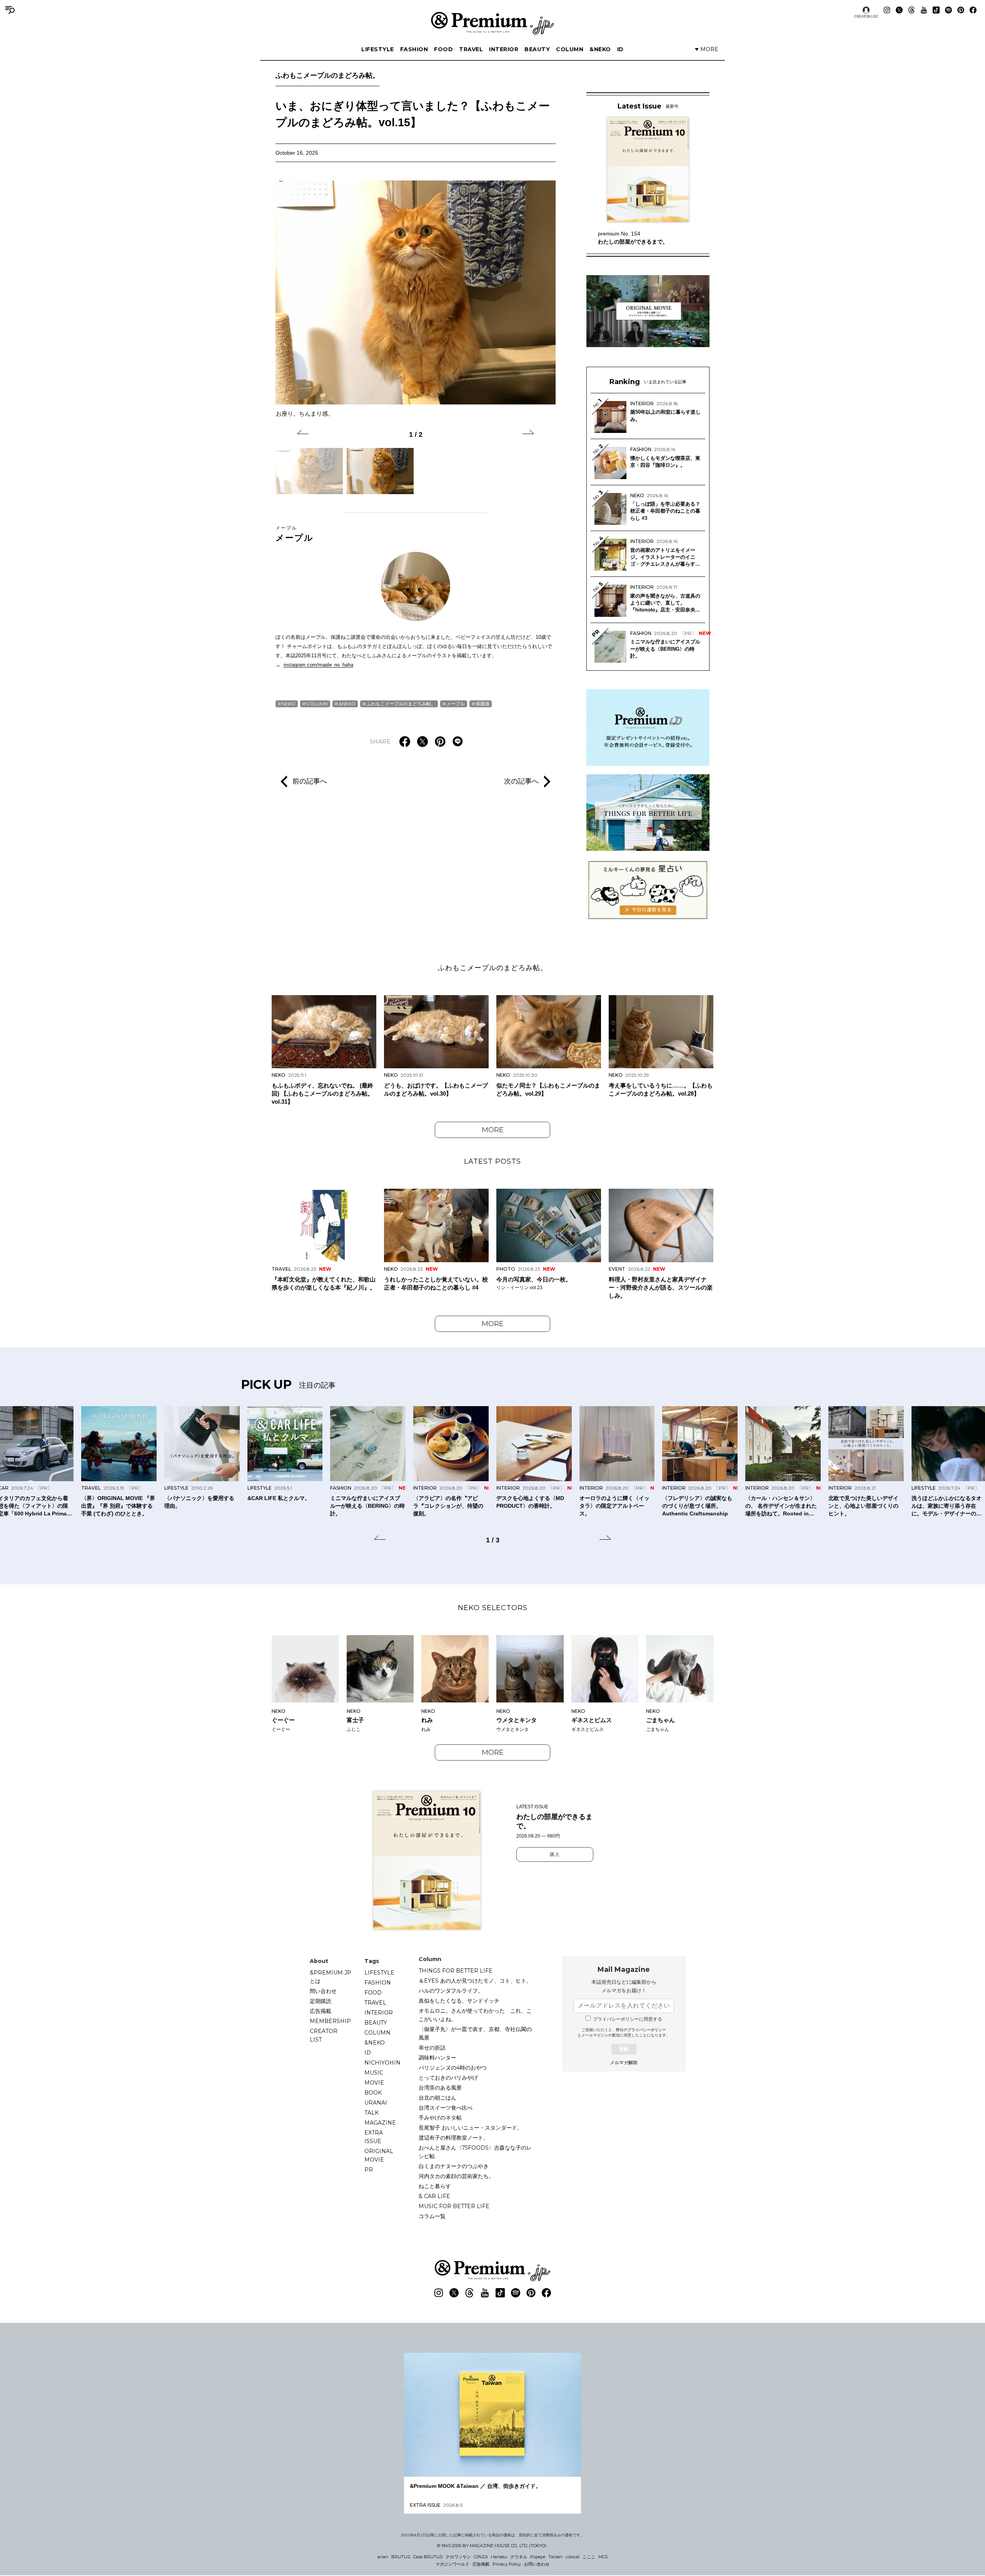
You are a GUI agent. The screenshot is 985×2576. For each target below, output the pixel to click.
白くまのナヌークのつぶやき (454, 2166)
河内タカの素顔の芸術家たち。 (456, 2176)
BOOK (373, 2093)
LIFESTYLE (378, 49)
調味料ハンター (437, 2058)
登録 (624, 2049)
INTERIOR (504, 49)
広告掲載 (321, 2011)
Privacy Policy (507, 2564)
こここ (589, 2557)
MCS (603, 2557)
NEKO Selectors (493, 1608)
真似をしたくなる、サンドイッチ (459, 2001)
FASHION (414, 49)
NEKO (289, 704)
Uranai (376, 2103)
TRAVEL (471, 49)
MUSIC (374, 2073)
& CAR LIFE (434, 2196)
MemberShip (330, 2021)
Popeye (538, 2557)
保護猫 (482, 704)
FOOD (443, 49)
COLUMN (570, 49)
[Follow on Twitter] (899, 10)
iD (620, 49)
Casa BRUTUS (428, 2557)
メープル (295, 534)
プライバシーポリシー (647, 2030)
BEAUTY (537, 49)
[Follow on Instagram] (887, 10)
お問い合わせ (537, 2564)
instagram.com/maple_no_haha (318, 665)
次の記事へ (521, 781)
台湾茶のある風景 (440, 2088)
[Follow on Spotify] (948, 10)
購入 (555, 1854)
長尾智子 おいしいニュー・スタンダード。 (471, 2128)
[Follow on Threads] (912, 10)
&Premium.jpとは (331, 1977)
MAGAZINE (380, 2123)
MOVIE (374, 2083)
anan (383, 2557)
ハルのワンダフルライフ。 (451, 1991)
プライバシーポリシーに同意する (628, 2019)
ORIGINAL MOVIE (379, 2155)
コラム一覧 (432, 2216)
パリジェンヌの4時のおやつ (453, 2068)
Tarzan (555, 2557)
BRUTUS (401, 2557)
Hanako (499, 2557)
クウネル (519, 2557)
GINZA (481, 2557)
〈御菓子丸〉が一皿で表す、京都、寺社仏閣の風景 (475, 2033)
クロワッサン (458, 2557)
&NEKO (600, 49)
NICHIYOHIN (382, 2063)
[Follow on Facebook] (973, 10)
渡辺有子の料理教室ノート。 (454, 2138)
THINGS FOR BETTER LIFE (456, 1971)
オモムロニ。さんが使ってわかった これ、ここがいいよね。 (475, 2015)
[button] (303, 433)
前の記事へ (310, 781)
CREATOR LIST (866, 16)
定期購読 (321, 2001)
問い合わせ (323, 1991)
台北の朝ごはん (437, 2098)
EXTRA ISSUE (374, 2137)
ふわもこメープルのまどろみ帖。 (327, 75)
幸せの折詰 (432, 2048)
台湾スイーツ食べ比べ (446, 2108)
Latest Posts (492, 1161)
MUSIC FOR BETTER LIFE (454, 2206)
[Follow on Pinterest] (961, 10)
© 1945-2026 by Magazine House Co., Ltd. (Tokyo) (492, 2546)
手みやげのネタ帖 (440, 2118)
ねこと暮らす (435, 2186)
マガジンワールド (452, 2564)
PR (369, 2170)
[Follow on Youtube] (924, 10)
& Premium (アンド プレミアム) (492, 23)
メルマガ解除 (624, 2063)
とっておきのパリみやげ (448, 2078)
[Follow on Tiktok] (936, 10)
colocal (573, 2557)
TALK (371, 2113)
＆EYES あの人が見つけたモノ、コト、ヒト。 (475, 1981)
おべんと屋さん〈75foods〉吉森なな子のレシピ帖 (475, 2152)
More (493, 1130)
